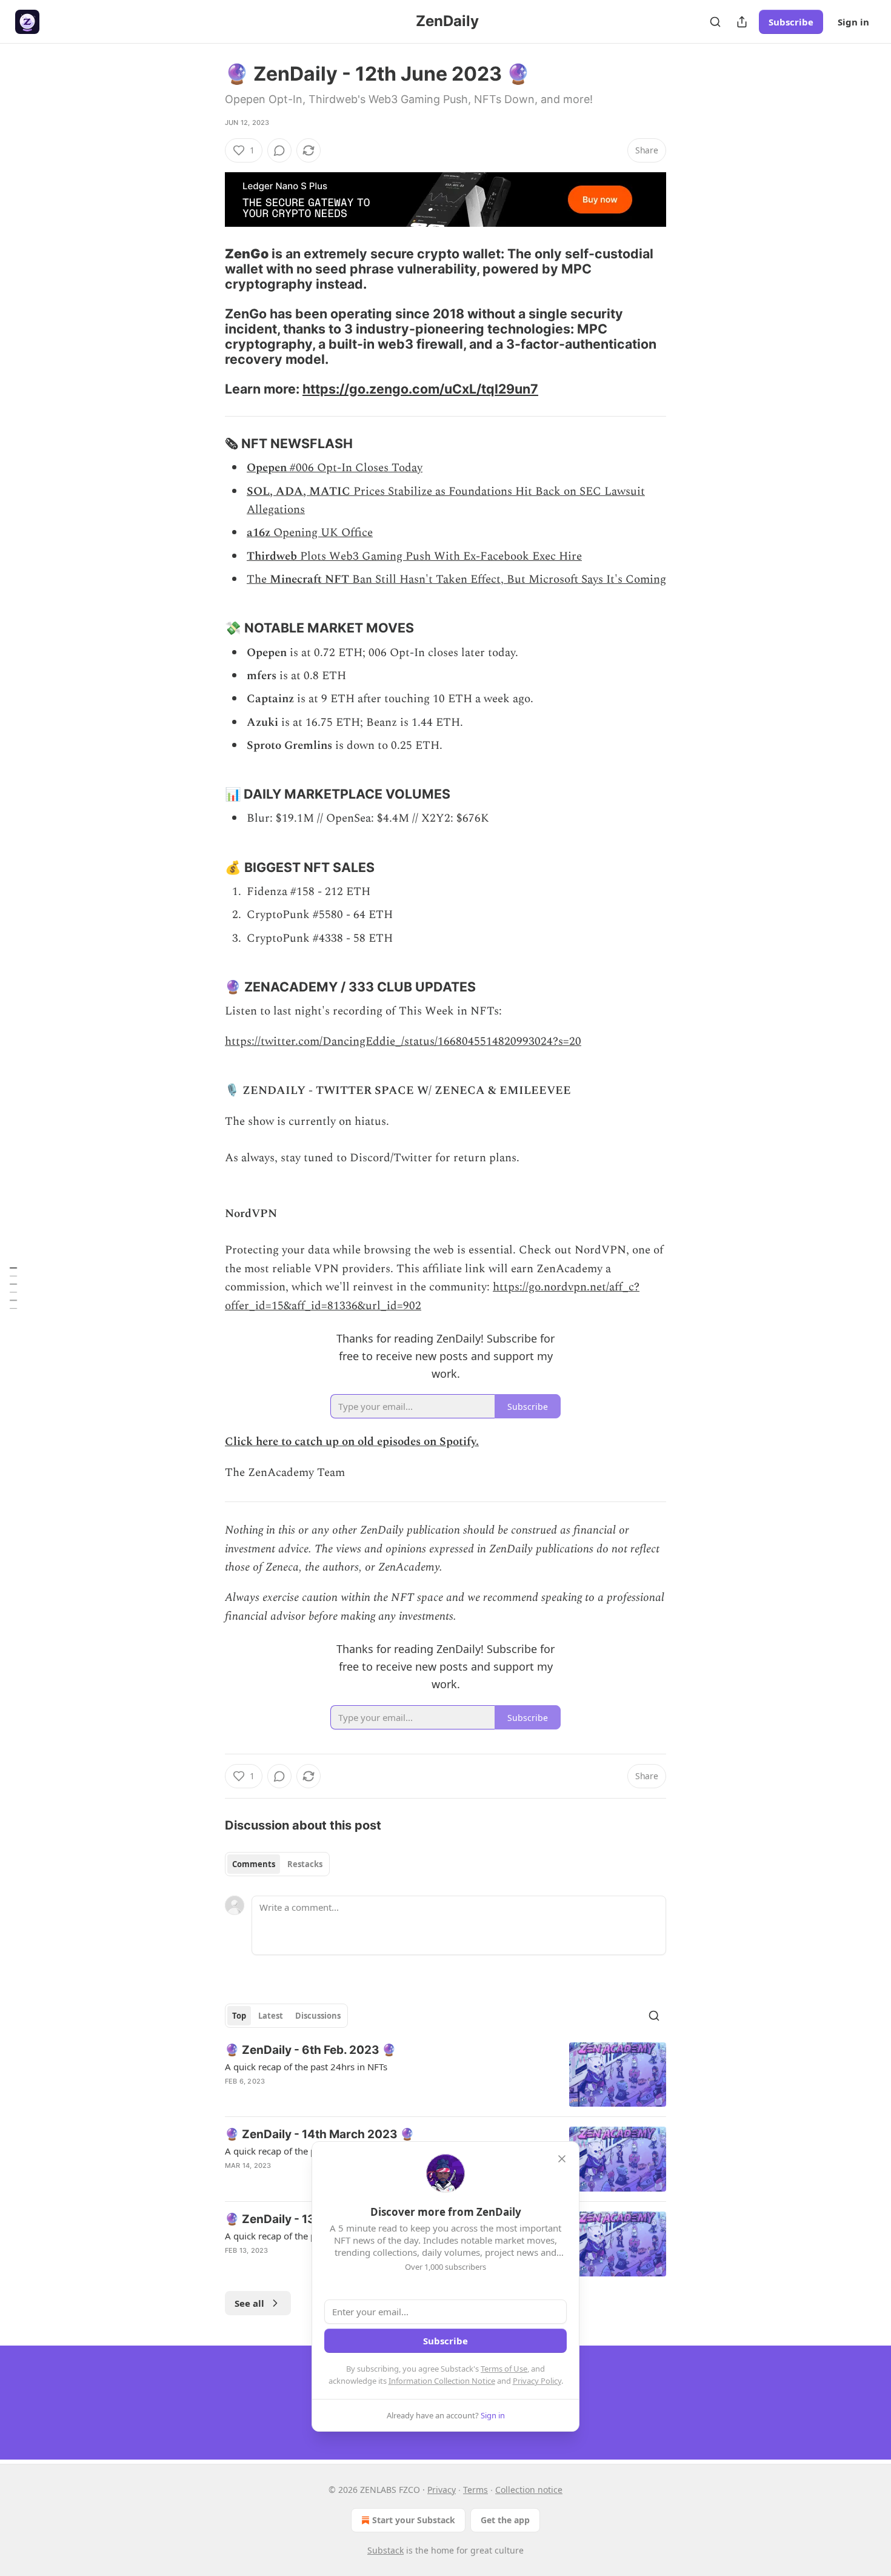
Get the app (505, 2520)
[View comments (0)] (279, 150)
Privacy (442, 2490)
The (258, 579)
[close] (562, 2159)
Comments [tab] (254, 1864)
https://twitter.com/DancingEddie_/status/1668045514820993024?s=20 (403, 1041)
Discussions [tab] (318, 2016)
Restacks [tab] (305, 1864)
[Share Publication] (742, 22)
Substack (385, 2550)
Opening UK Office (322, 533)
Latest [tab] (271, 2016)
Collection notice (529, 2490)
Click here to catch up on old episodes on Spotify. (352, 1442)
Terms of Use (504, 2369)
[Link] (208, 321)
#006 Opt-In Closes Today (355, 468)
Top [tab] (239, 2016)
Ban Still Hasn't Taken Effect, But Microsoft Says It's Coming (508, 579)
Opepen (267, 468)
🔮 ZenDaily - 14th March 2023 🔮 (320, 2134)
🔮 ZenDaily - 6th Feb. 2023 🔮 (311, 2050)
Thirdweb (272, 556)
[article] (446, 2075)
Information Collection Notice (442, 2381)
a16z (259, 533)
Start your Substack (414, 2520)
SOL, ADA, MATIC (299, 491)
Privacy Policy (537, 2381)
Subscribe (791, 22)
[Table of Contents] (13, 1288)
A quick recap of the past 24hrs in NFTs (306, 2067)
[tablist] (277, 1864)
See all (249, 2303)
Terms (476, 2490)
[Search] (715, 22)
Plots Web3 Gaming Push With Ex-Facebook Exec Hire (439, 556)
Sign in (853, 22)
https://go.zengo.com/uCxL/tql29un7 (420, 389)
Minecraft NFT (309, 579)
